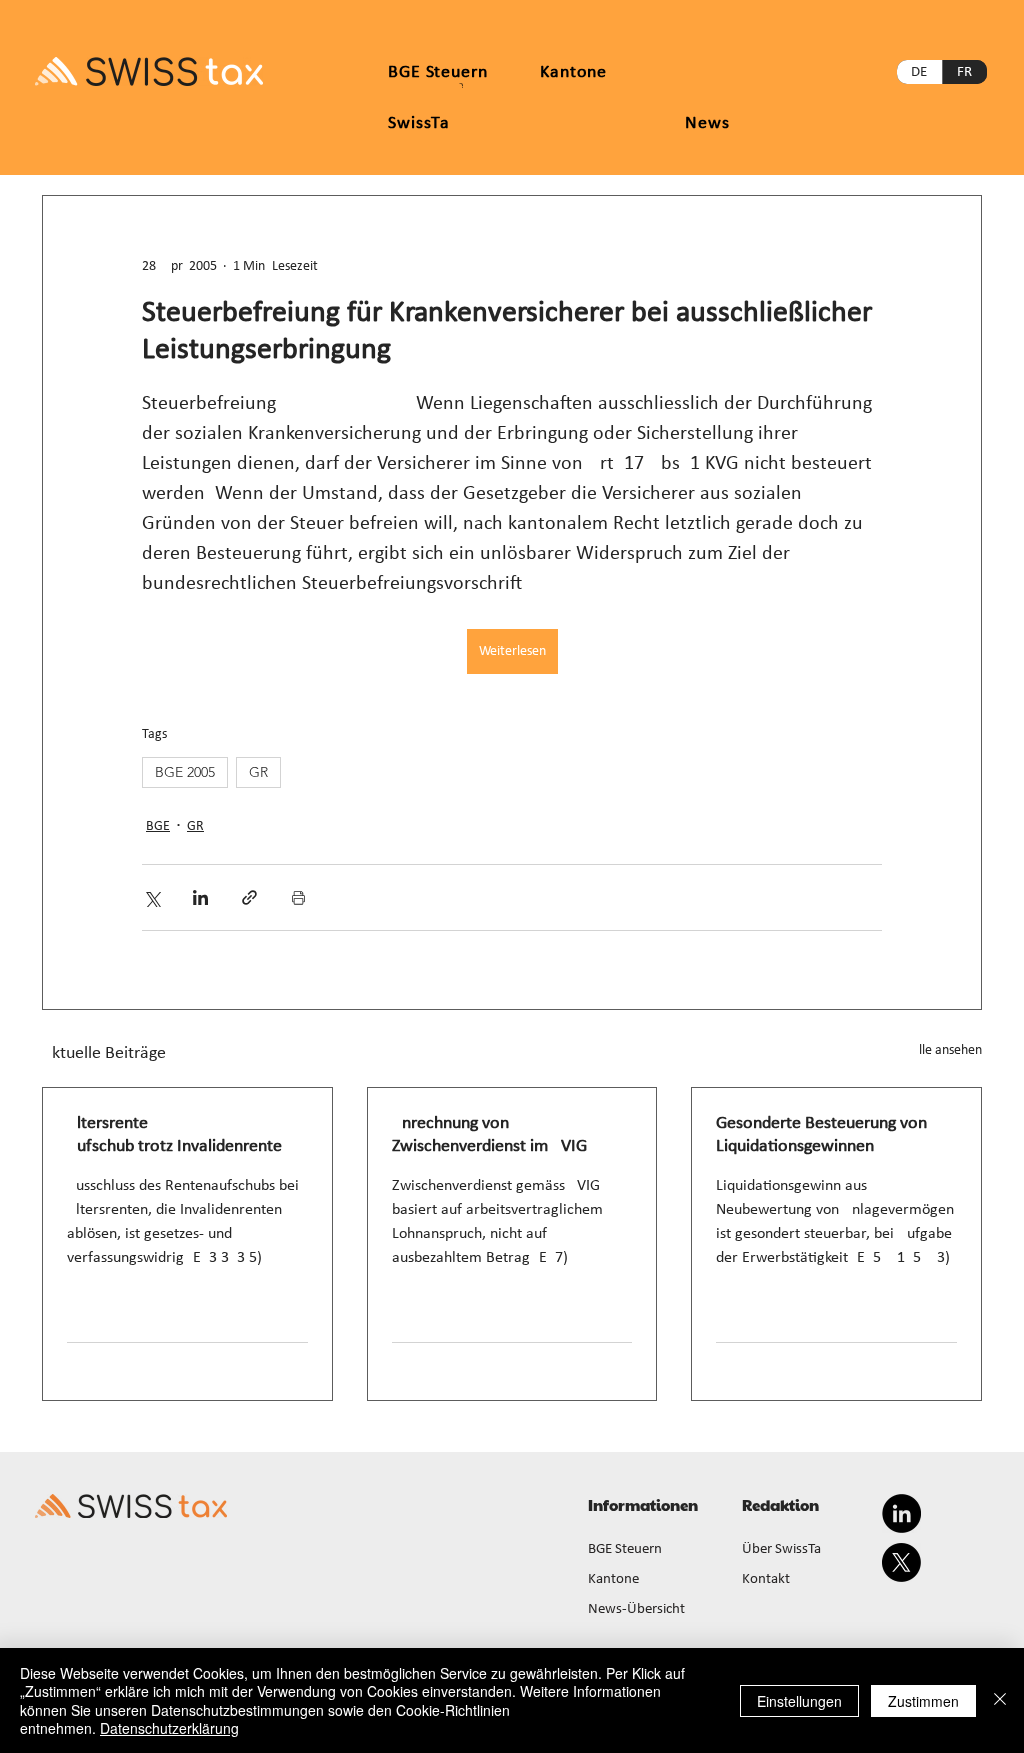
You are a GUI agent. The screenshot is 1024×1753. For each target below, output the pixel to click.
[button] (573, 72)
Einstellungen (799, 1701)
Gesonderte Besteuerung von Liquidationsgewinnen (821, 1135)
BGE (158, 826)
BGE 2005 (185, 772)
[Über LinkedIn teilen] (200, 897)
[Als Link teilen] (249, 897)
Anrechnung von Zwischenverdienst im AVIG (489, 1135)
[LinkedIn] (901, 1513)
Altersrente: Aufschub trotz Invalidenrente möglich (174, 1136)
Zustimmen (923, 1701)
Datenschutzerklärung (169, 1728)
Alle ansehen (946, 1050)
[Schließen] (1000, 1700)
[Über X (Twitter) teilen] (151, 897)
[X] (901, 1562)
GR (258, 772)
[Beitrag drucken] (298, 897)
